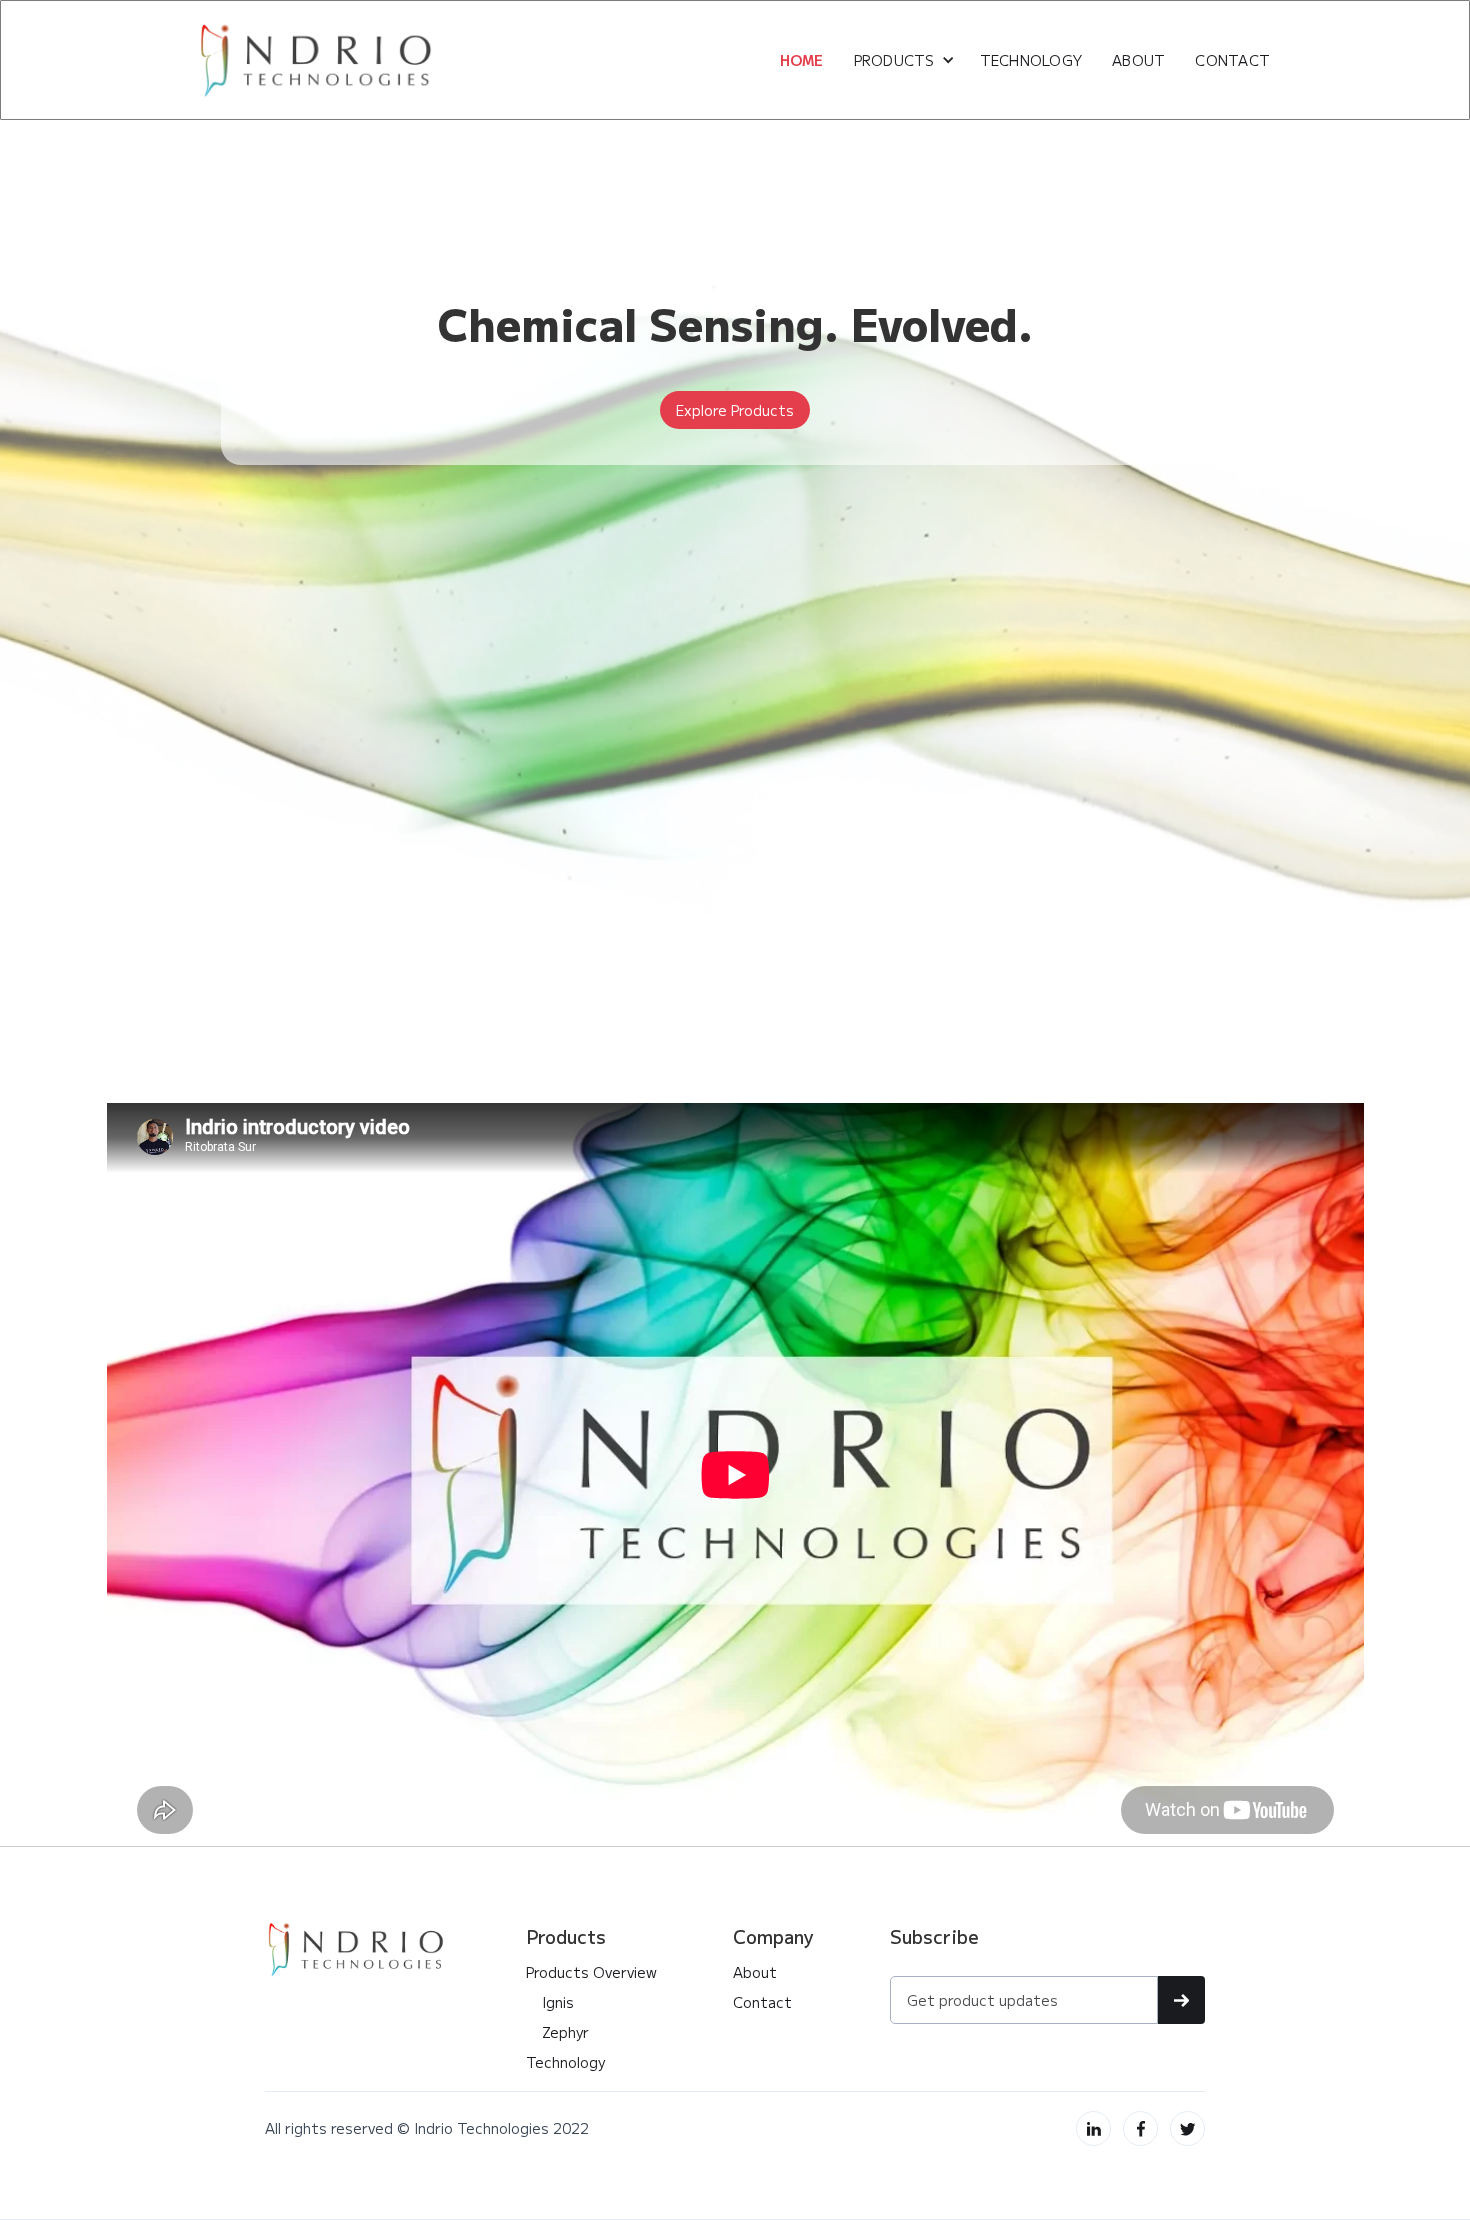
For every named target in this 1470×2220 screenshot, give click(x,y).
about (1138, 60)
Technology (1031, 60)
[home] (317, 60)
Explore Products (735, 410)
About (755, 1972)
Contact (762, 2002)
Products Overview (591, 1972)
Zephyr (557, 2032)
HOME (802, 60)
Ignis (550, 2002)
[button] (904, 60)
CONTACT (1232, 60)
